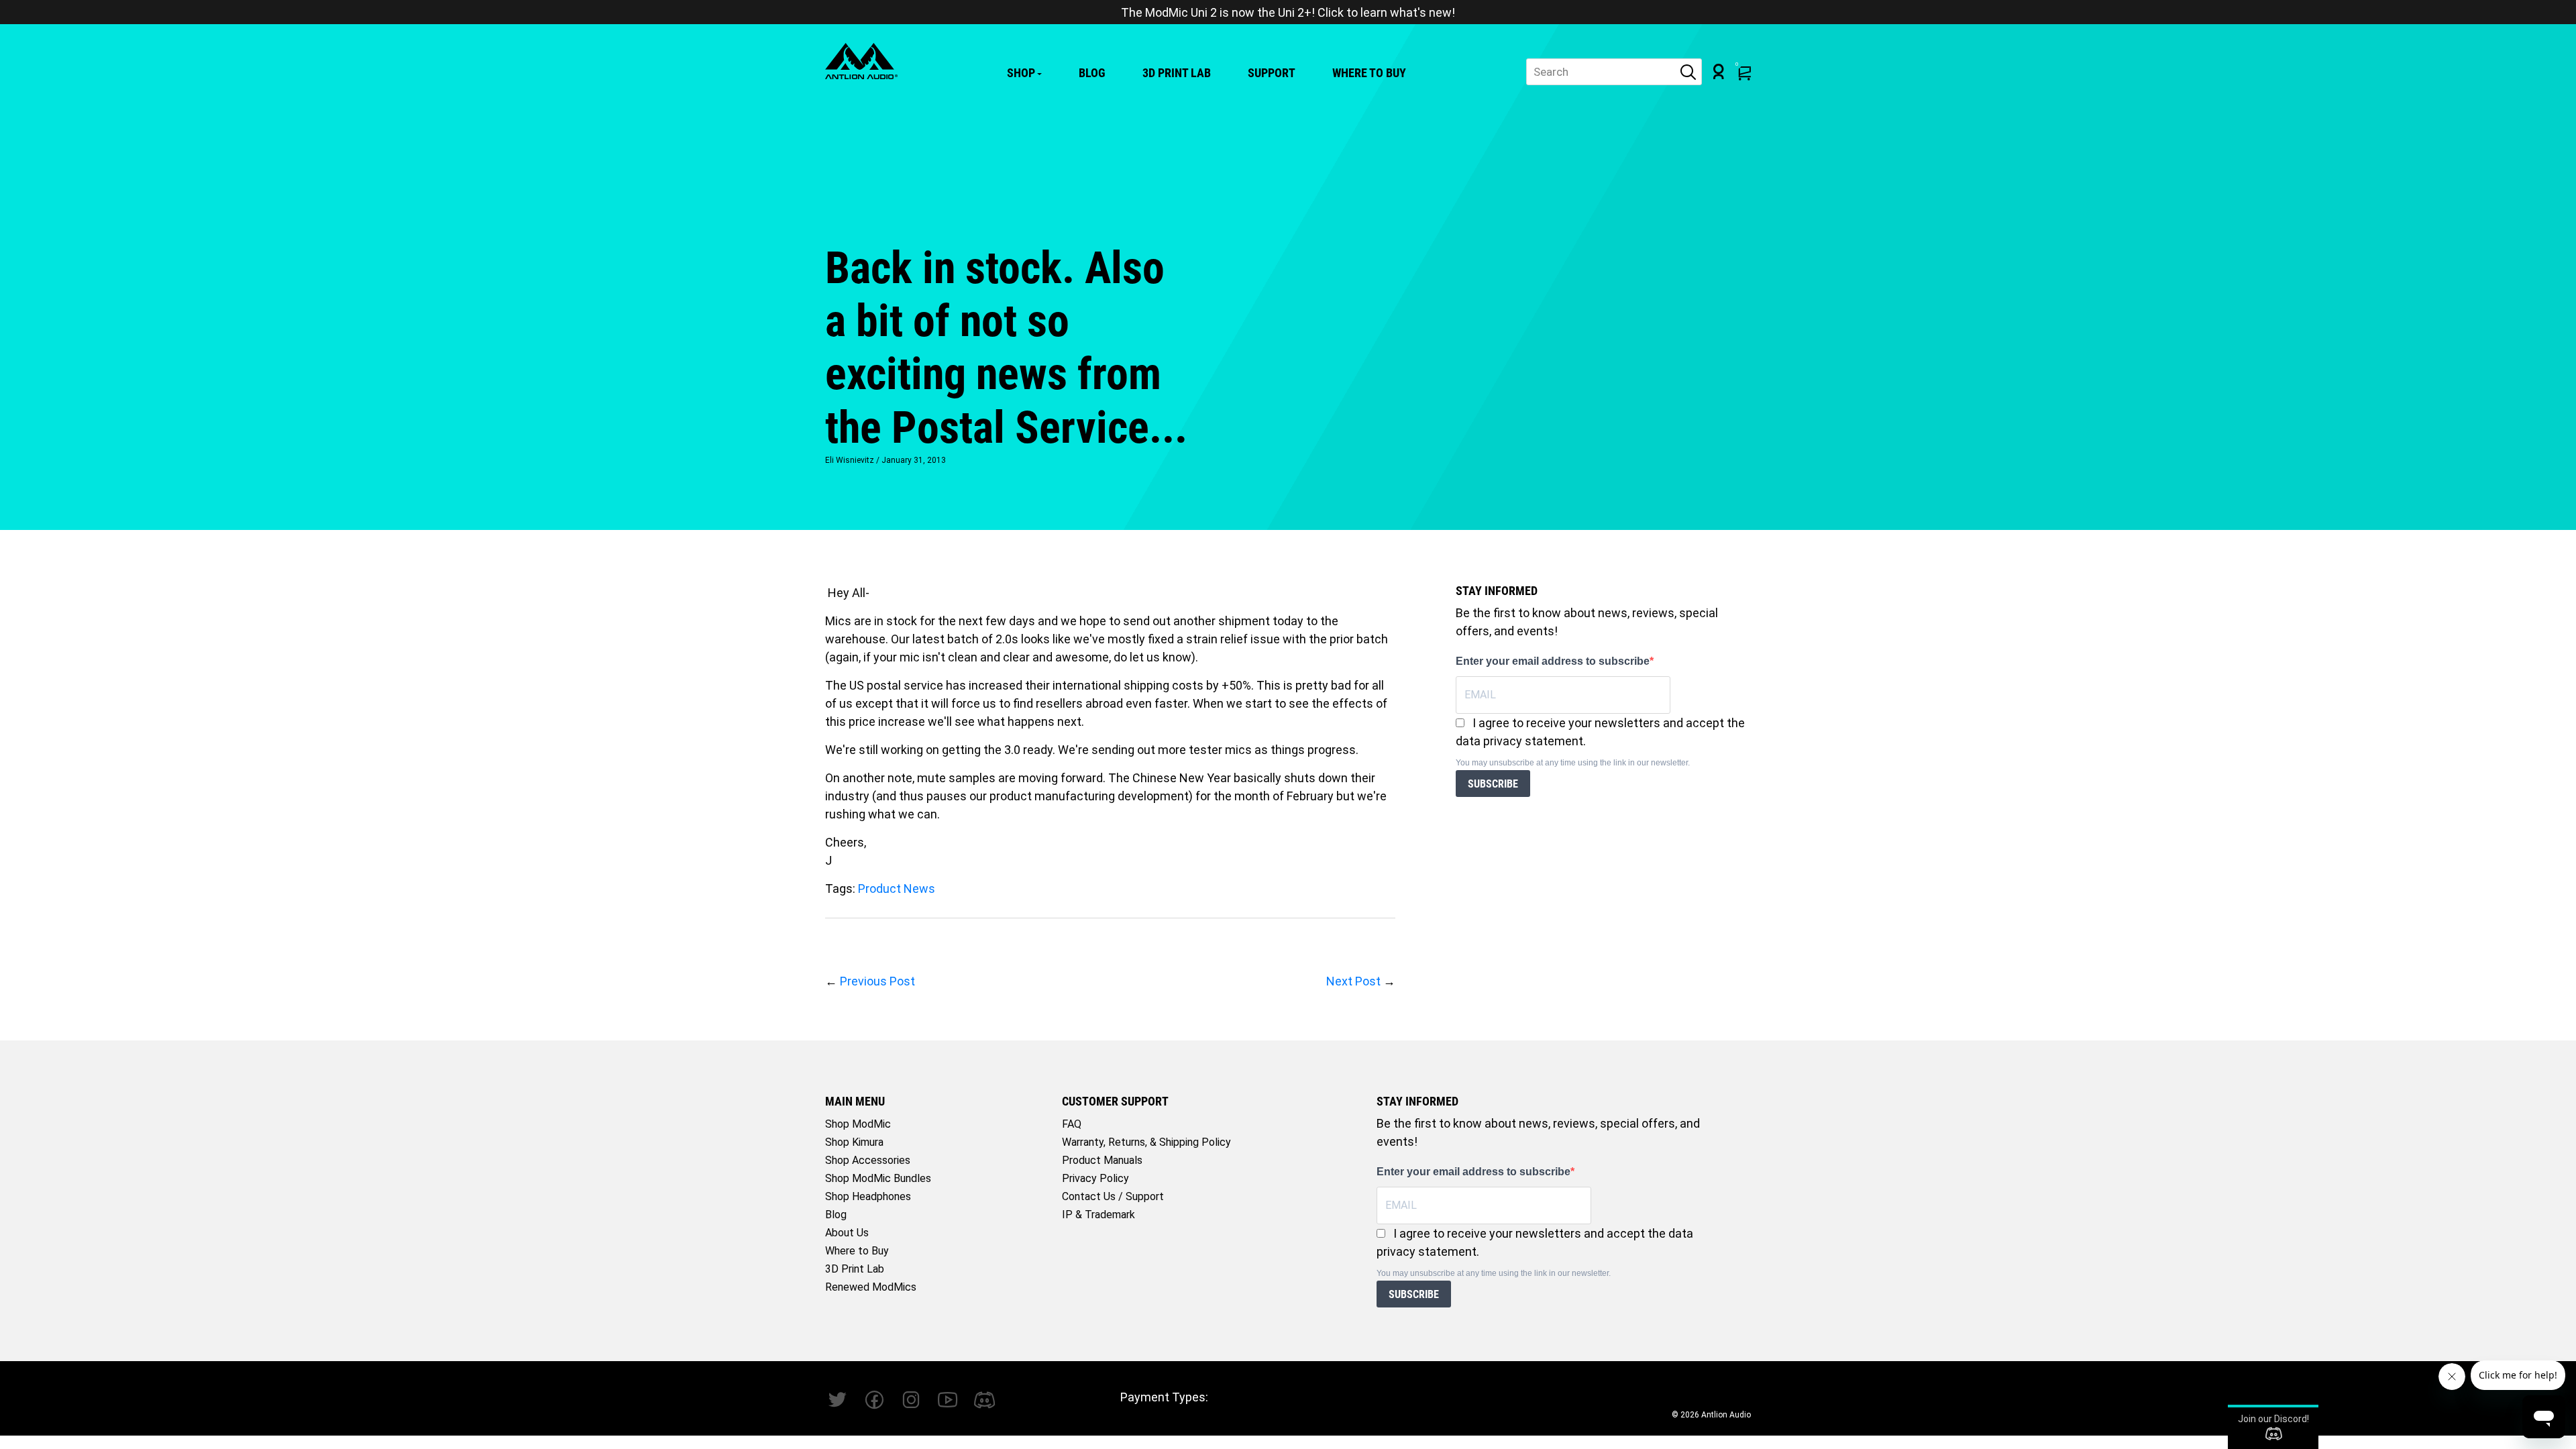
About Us (847, 1233)
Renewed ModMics (871, 1287)
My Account (1719, 71)
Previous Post (877, 981)
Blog (1092, 73)
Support (1272, 73)
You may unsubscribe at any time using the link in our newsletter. (1573, 763)
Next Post (1353, 981)
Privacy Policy (1095, 1178)
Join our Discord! (2273, 1419)
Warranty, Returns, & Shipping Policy (1146, 1142)
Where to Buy (1369, 73)
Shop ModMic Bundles (878, 1178)
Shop (1021, 73)
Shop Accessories (868, 1160)
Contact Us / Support (1113, 1196)
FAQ (1072, 1124)
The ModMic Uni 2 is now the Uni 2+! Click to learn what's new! (1288, 12)
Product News (897, 889)
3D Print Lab (1177, 73)
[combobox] (1614, 72)
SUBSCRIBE (1493, 784)
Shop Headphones (868, 1196)
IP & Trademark (1098, 1215)
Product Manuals (1102, 1160)
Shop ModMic (858, 1124)
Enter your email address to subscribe (1553, 661)
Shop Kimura (854, 1142)
